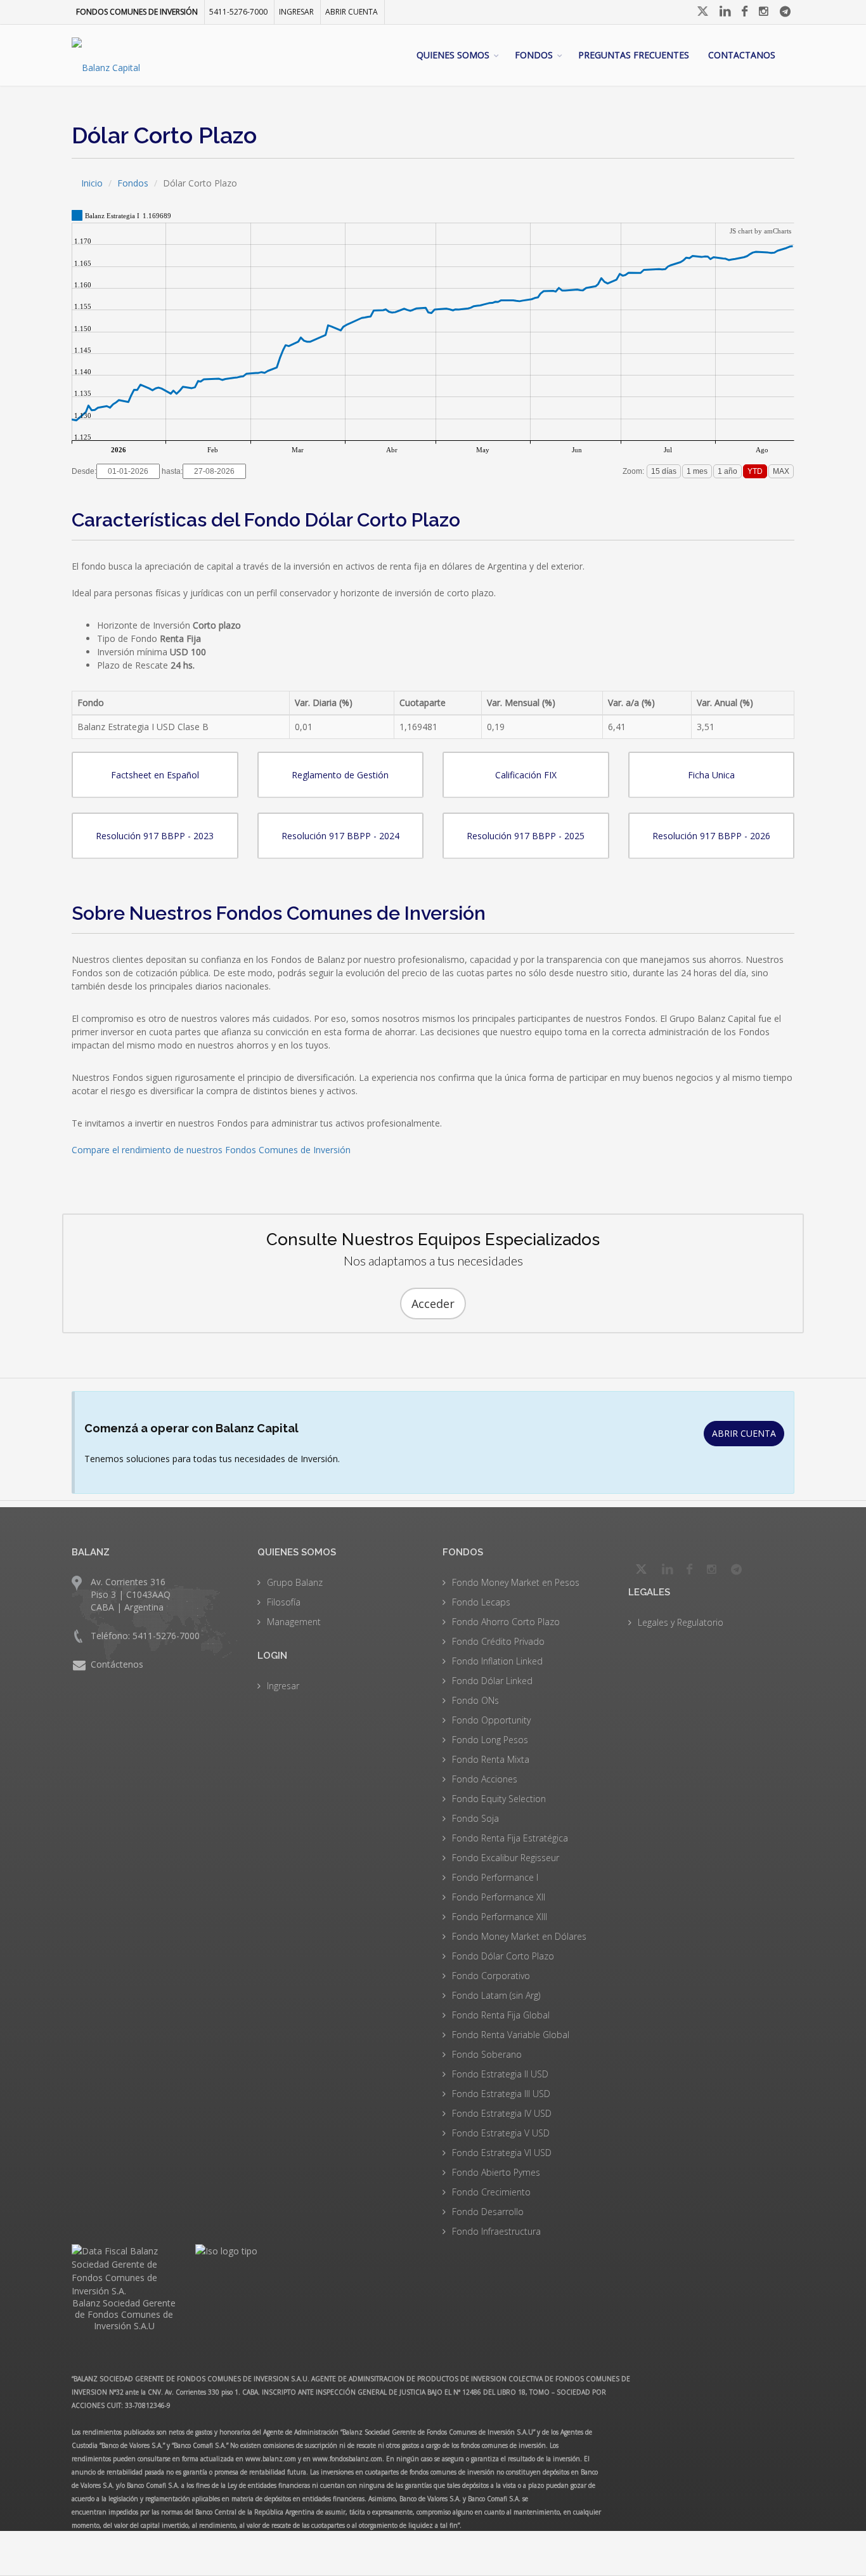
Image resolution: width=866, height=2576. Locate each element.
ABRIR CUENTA (744, 1433)
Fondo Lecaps (481, 1602)
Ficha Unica (711, 775)
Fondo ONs (475, 1700)
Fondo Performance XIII (500, 1917)
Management (294, 1622)
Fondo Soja (475, 1818)
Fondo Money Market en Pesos (516, 1582)
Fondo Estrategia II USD (500, 2074)
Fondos (133, 183)
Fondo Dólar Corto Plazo (503, 1956)
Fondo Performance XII (499, 1897)
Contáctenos (117, 1664)
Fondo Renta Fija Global (501, 2015)
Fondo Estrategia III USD (501, 2094)
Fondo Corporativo (491, 1976)
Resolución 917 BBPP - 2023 (155, 836)
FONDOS (534, 55)
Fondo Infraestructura (496, 2231)
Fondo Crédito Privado (498, 1641)
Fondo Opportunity (491, 1720)
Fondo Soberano (487, 2054)
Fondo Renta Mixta (491, 1759)
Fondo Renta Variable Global (511, 2035)
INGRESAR (296, 12)
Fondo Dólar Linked (492, 1681)
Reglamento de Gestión (340, 775)
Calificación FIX (526, 775)
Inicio (92, 183)
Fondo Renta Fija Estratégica (510, 1838)
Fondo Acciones (485, 1779)
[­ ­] (704, 11)
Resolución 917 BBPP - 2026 (711, 836)
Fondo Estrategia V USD (501, 2133)
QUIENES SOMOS (453, 55)
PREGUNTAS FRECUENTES (634, 55)
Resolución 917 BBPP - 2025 (526, 836)
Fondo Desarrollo (488, 2212)
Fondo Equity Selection (499, 1799)
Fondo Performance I (495, 1877)
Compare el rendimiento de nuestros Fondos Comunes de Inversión (211, 1150)
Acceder (433, 1304)
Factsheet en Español (155, 775)
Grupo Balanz (295, 1582)
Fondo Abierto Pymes (496, 2172)
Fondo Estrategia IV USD (502, 2113)
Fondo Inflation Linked (497, 1661)
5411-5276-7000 (238, 12)
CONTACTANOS (742, 55)
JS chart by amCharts (760, 231)
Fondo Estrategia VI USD (502, 2153)
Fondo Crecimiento (491, 2192)
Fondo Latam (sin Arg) (496, 1995)
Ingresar (283, 1686)
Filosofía (284, 1602)
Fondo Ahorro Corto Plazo (506, 1622)
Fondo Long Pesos (490, 1740)
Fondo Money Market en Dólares (519, 1936)
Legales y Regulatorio (681, 1622)
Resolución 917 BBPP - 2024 (340, 836)
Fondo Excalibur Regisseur (506, 1858)
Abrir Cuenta (352, 12)
